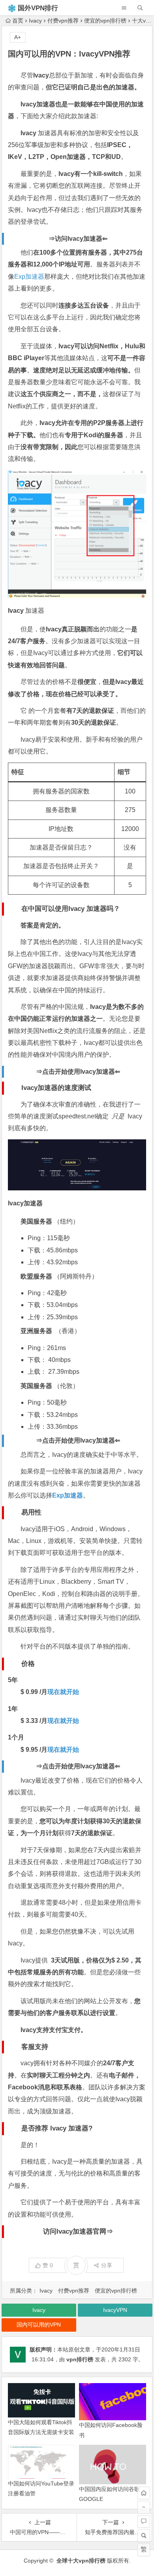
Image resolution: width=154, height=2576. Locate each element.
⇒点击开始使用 (78, 1072)
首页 (18, 21)
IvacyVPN (115, 2310)
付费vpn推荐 (63, 21)
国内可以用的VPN (39, 2325)
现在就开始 (63, 1692)
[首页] (144, 2493)
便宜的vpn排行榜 (105, 21)
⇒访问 (78, 239)
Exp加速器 (29, 277)
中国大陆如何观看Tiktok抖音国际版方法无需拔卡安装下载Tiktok (41, 2432)
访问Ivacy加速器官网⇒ (78, 2231)
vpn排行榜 (80, 2359)
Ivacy (35, 21)
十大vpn (142, 21)
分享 (107, 2265)
